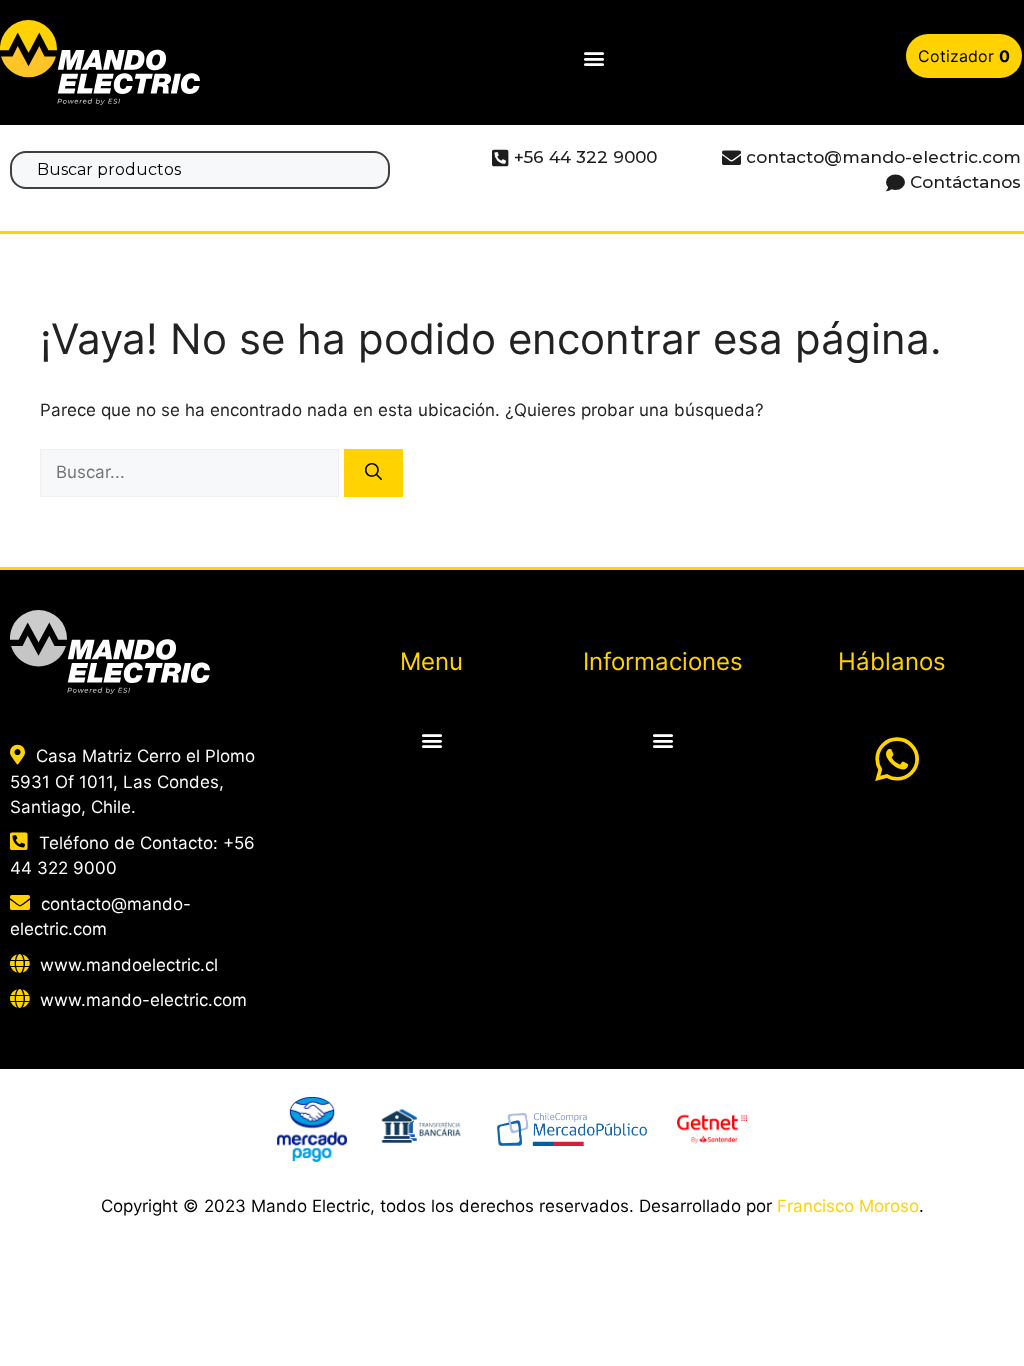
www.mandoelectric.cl (129, 965)
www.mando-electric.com (143, 1000)
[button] (593, 58)
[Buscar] (373, 473)
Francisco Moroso (848, 1206)
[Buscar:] (192, 472)
